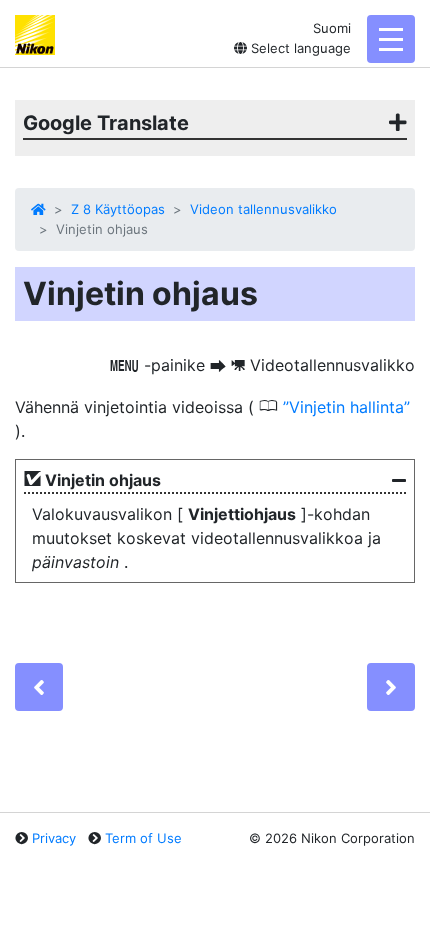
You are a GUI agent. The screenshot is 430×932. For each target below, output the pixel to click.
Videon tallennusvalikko (263, 209)
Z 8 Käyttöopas (118, 209)
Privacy (54, 838)
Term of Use (143, 838)
